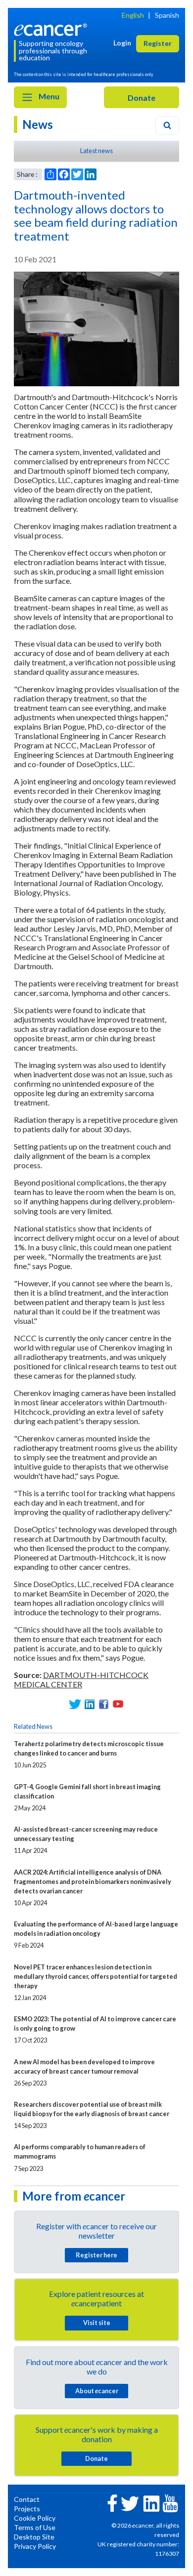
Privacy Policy (35, 2546)
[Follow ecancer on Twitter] (130, 2503)
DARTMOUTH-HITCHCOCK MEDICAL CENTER (81, 1679)
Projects (27, 2509)
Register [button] (158, 43)
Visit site (97, 2323)
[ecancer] (52, 28)
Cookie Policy (35, 2518)
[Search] (167, 125)
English (133, 15)
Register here (96, 2255)
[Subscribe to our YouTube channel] (118, 1704)
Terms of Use (35, 2527)
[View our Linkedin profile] (89, 1704)
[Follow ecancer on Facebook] (112, 2502)
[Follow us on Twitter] (75, 1704)
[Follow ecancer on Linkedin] (151, 2503)
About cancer (97, 2391)
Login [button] (122, 43)
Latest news (96, 151)
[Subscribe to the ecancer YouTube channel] (170, 2503)
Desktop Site (34, 2537)
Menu (48, 96)
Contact (27, 2499)
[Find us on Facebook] (104, 1704)
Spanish (167, 15)
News (38, 124)
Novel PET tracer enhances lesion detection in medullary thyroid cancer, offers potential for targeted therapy (96, 1976)
